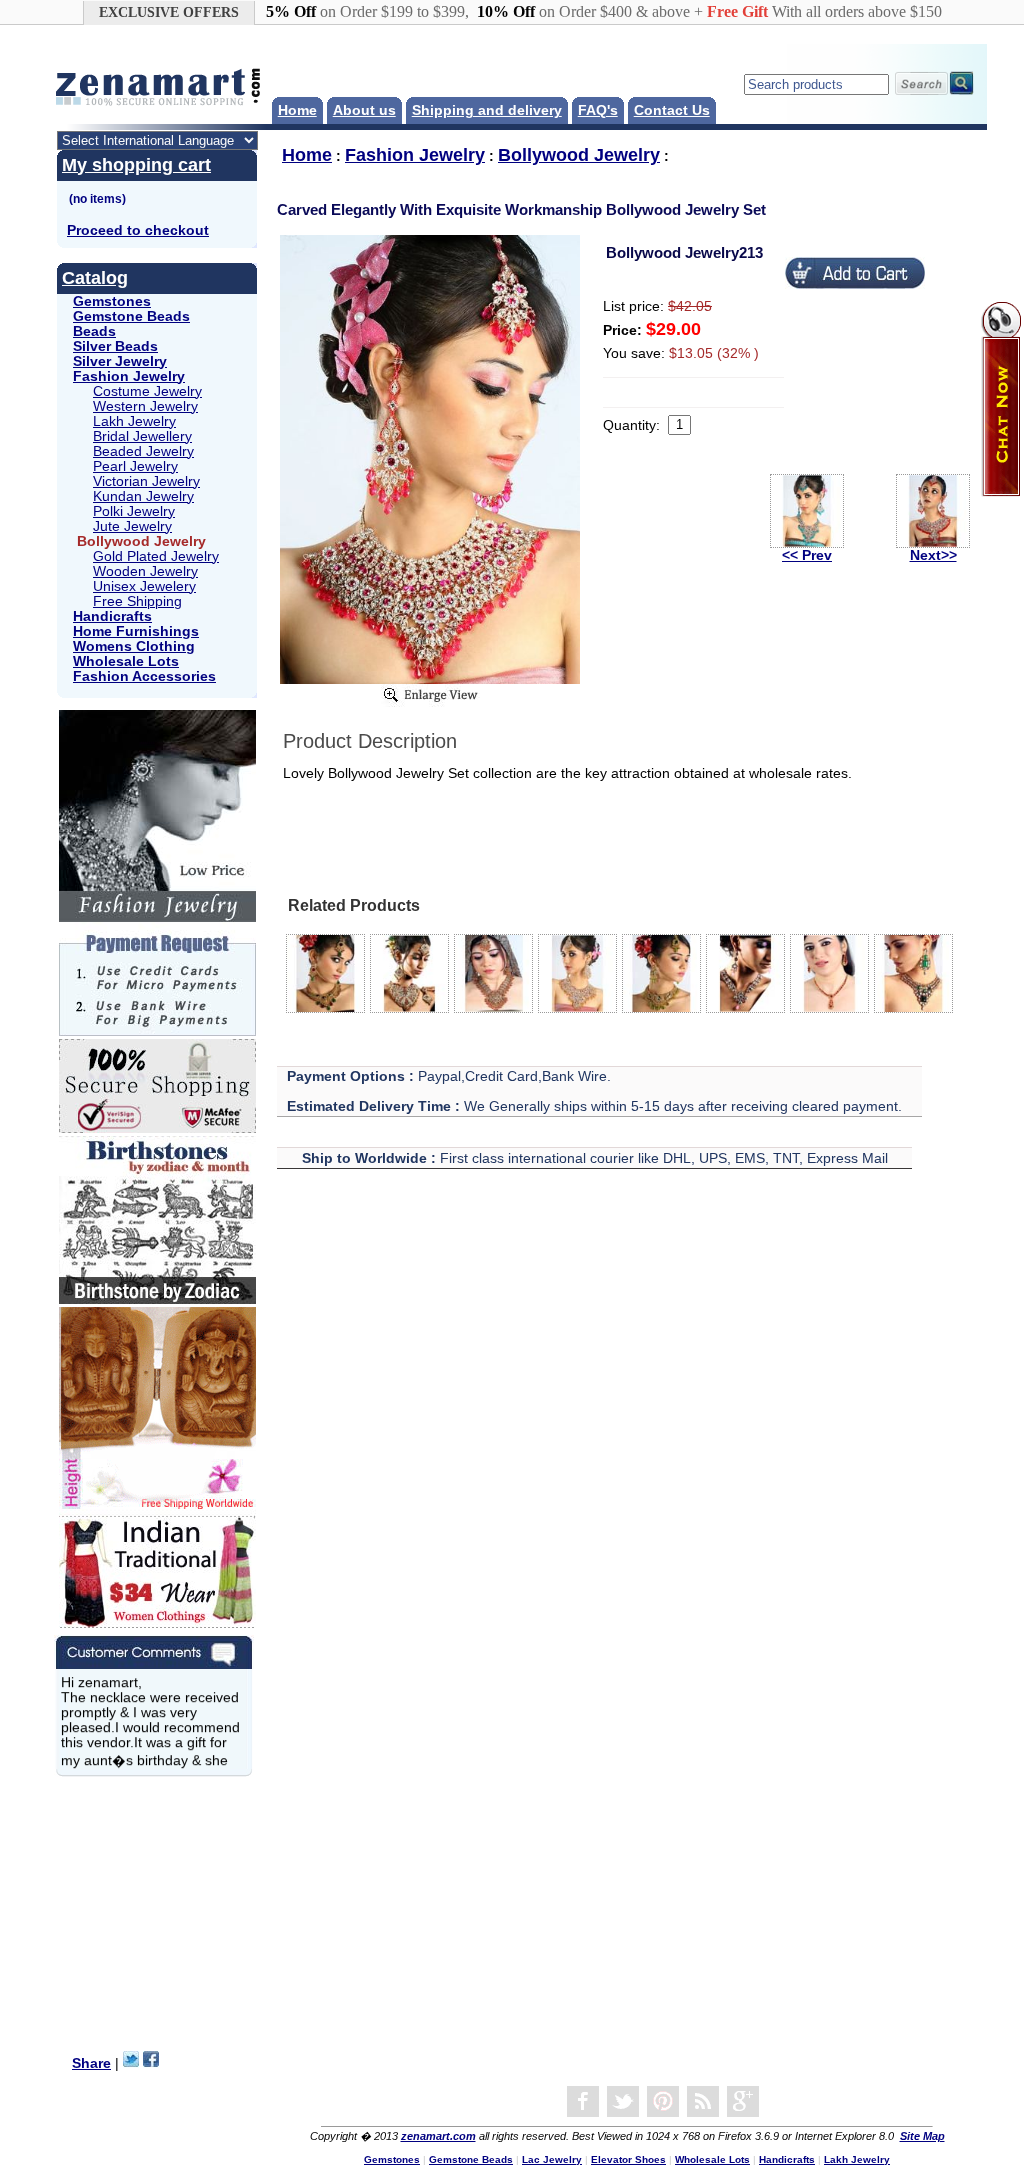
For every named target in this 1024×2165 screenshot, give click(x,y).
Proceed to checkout (138, 230)
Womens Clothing (134, 646)
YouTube (663, 2102)
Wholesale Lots (126, 661)
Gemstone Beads (131, 316)
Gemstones (112, 301)
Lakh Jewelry (134, 421)
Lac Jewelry (552, 2159)
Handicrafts (112, 616)
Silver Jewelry (120, 361)
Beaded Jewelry (143, 451)
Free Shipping (137, 601)
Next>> (933, 555)
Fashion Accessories (144, 676)
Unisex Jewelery (144, 586)
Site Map (922, 2136)
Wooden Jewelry (145, 571)
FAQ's (598, 110)
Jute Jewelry (132, 526)
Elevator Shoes (628, 2159)
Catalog (95, 278)
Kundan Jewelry (143, 496)
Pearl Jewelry (135, 466)
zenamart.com (438, 2136)
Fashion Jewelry (129, 376)
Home (297, 110)
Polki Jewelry (134, 511)
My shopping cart (136, 165)
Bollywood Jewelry (579, 155)
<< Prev (807, 555)
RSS (703, 2102)
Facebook (583, 2102)
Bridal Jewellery (142, 436)
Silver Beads (115, 346)
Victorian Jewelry (146, 481)
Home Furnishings (136, 631)
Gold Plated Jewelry (156, 556)
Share (91, 2063)
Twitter (623, 2102)
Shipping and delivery (487, 110)
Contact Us (672, 110)
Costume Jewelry (147, 391)
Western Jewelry (145, 406)
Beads (94, 331)
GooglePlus (743, 2102)
